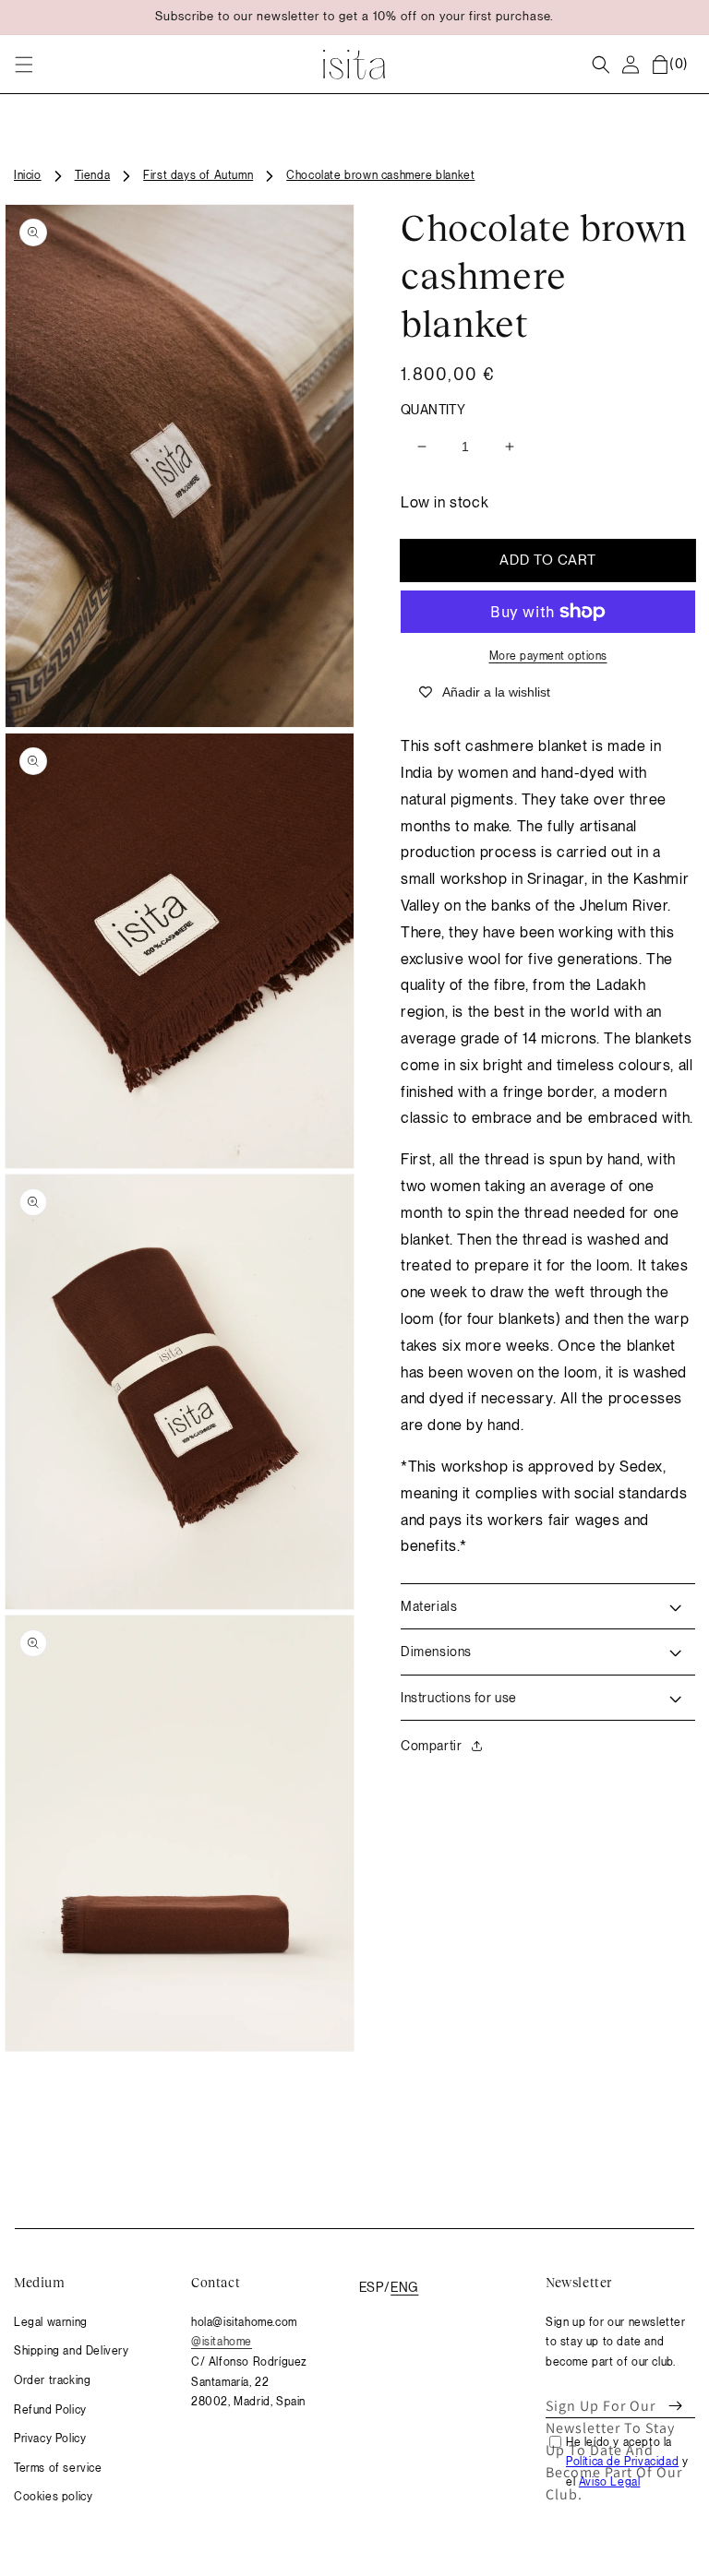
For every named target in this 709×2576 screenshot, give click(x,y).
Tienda (93, 175)
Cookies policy (53, 2497)
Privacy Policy (50, 2439)
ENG (404, 2287)
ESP (371, 2287)
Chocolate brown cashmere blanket (380, 175)
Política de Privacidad (622, 2462)
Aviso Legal (610, 2482)
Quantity (433, 410)
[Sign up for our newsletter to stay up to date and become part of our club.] (675, 2406)
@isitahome (222, 2342)
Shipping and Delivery (72, 2351)
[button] (24, 65)
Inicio (28, 175)
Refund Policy (50, 2410)
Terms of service (58, 2468)
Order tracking (52, 2380)
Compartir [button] (431, 1746)
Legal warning (51, 2322)
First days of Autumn (198, 175)
